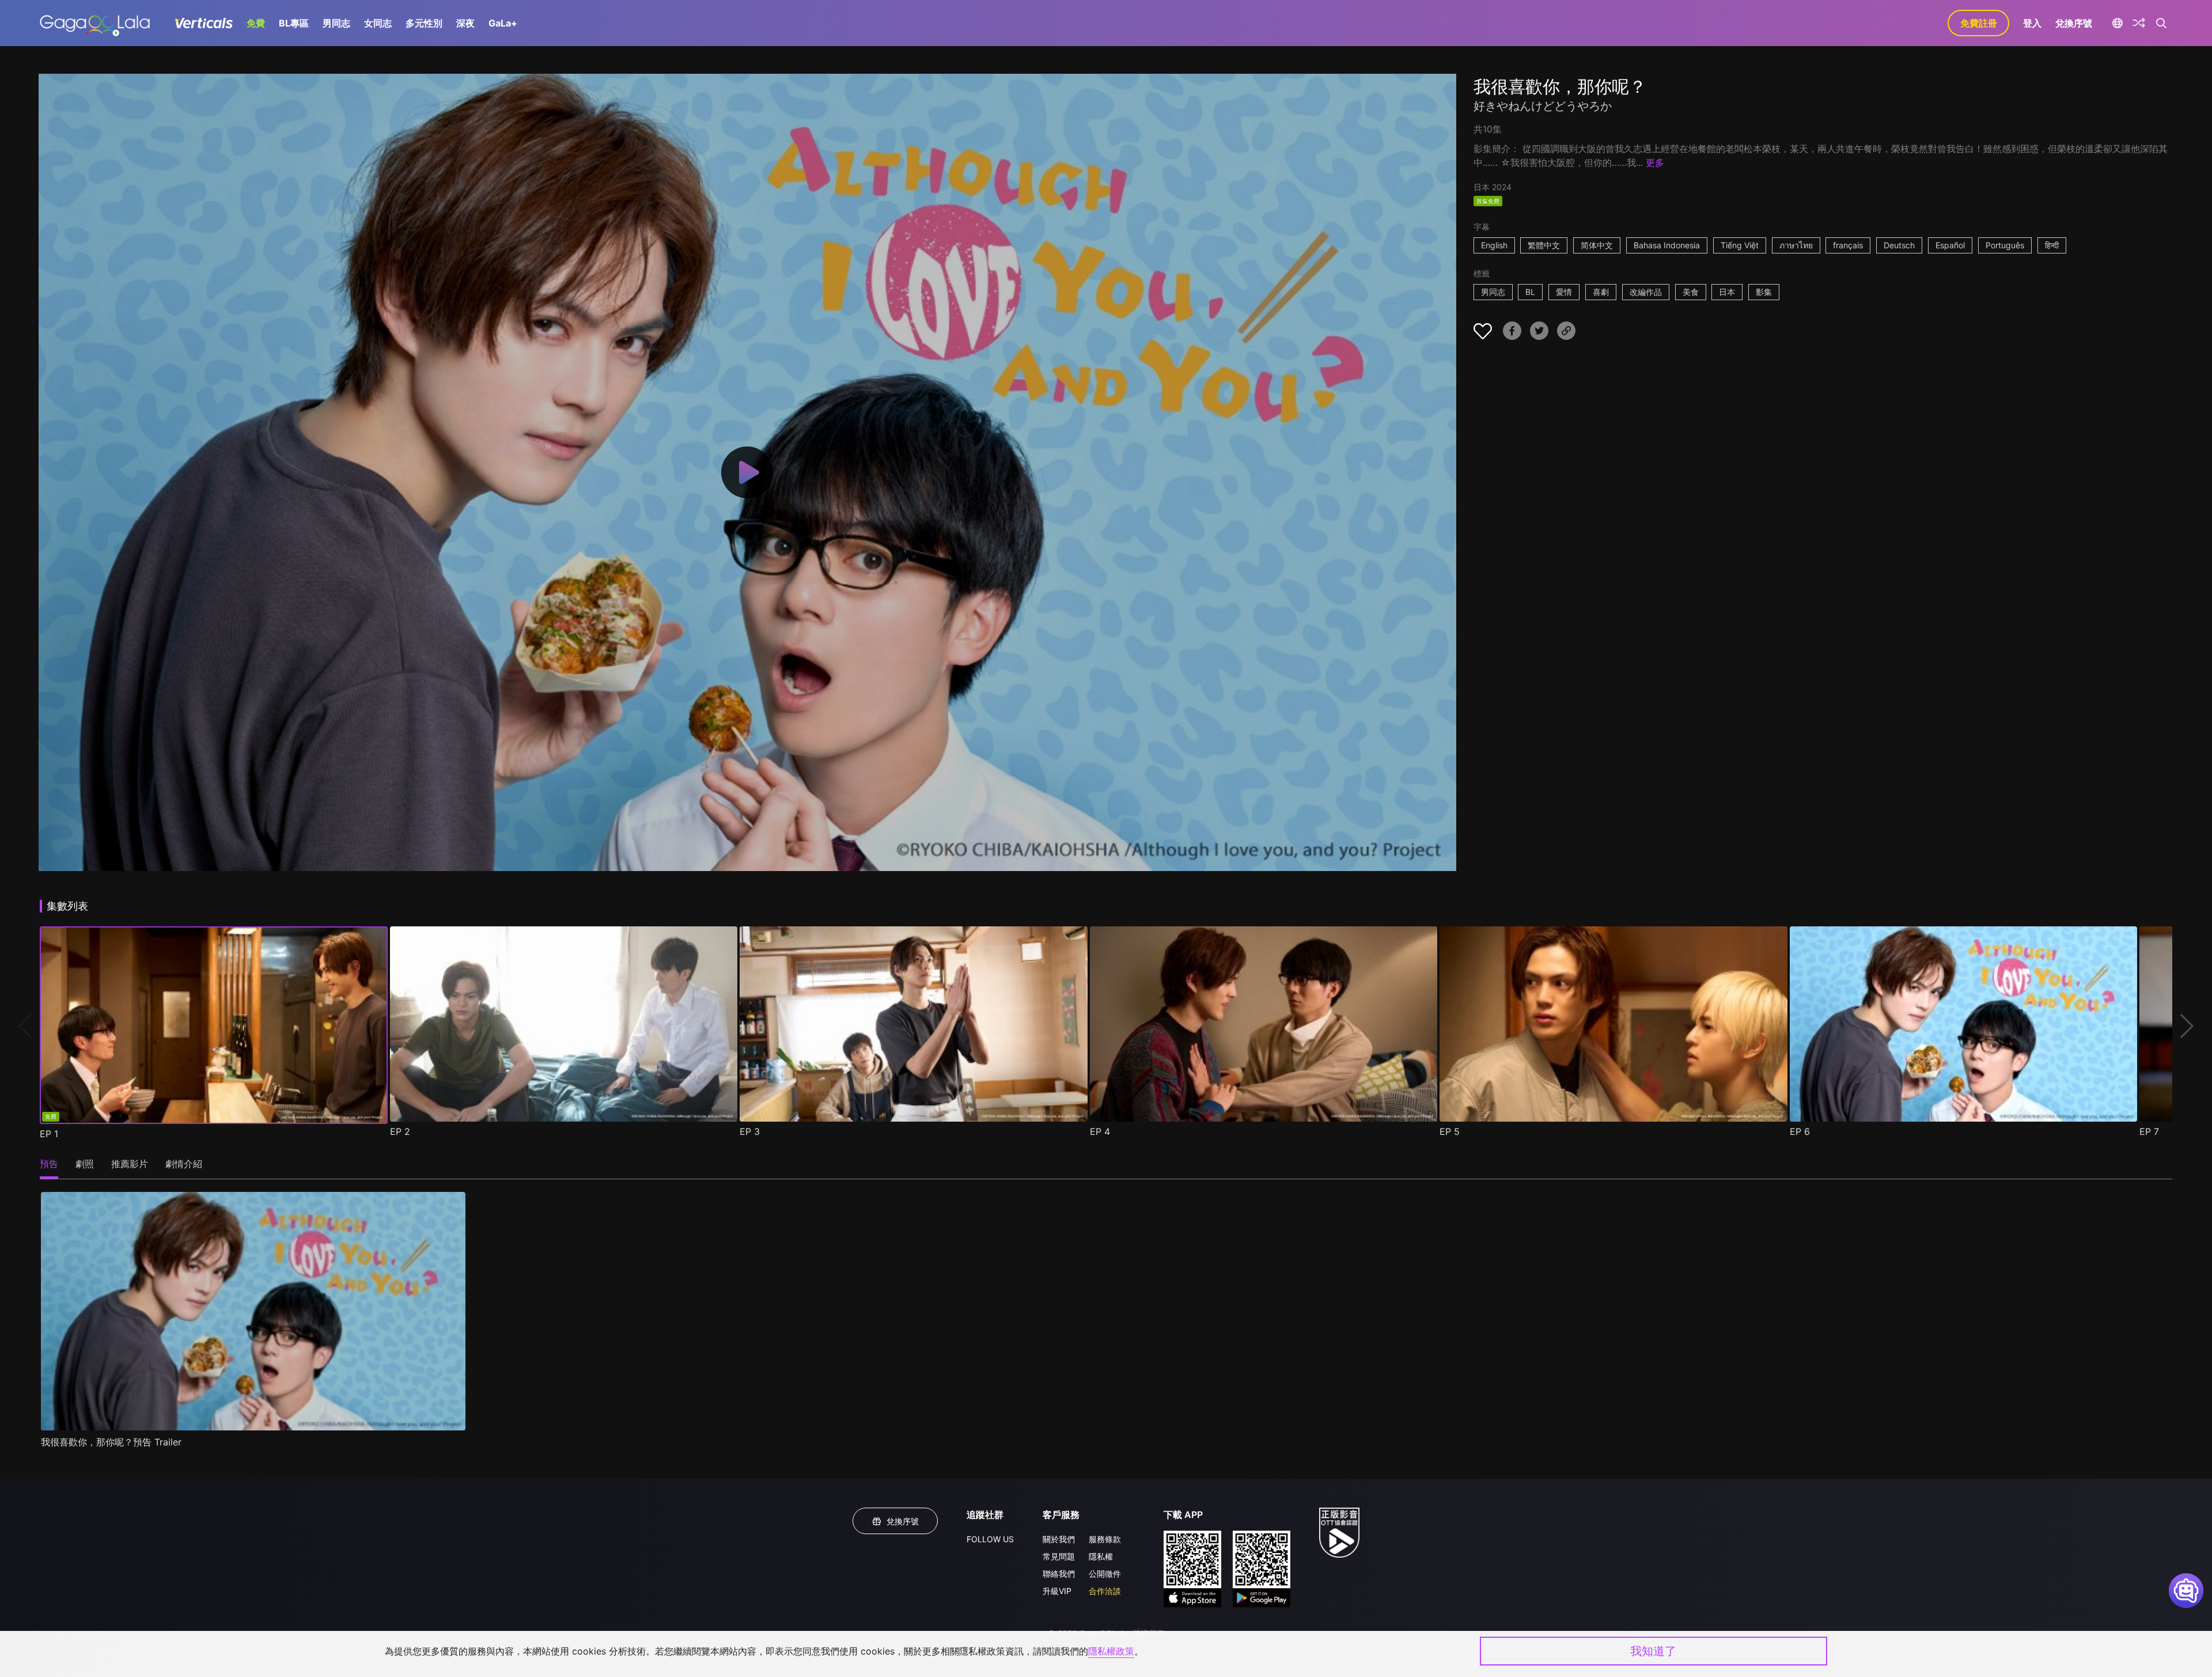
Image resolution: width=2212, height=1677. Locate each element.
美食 (1691, 292)
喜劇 (1601, 292)
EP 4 (1100, 1131)
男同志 (336, 23)
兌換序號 (2074, 23)
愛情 (1564, 292)
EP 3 (750, 1131)
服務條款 (1105, 1539)
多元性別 (424, 23)
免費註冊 (1979, 23)
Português (2005, 245)
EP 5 (1450, 1131)
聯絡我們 (1059, 1574)
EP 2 (400, 1131)
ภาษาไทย (1796, 245)
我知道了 (1653, 1651)
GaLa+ (503, 23)
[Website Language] (2117, 23)
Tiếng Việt (1740, 245)
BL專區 (294, 23)
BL (1530, 292)
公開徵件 (1105, 1574)
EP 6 (1800, 1131)
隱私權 (1101, 1556)
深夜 (465, 23)
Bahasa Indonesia (1667, 245)
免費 (256, 23)
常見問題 (1059, 1556)
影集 (1764, 292)
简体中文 (1597, 245)
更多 (1655, 162)
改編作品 (1646, 292)
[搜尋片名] (2161, 23)
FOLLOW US (990, 1539)
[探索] (2139, 23)
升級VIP (1057, 1591)
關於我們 (1059, 1539)
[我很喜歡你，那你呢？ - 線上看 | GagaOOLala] (95, 23)
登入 (2032, 23)
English (1494, 245)
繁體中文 (1544, 245)
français (1848, 245)
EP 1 (49, 1134)
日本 (1727, 292)
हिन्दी (2052, 245)
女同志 (378, 23)
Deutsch (1899, 245)
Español (1950, 245)
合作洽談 (1105, 1591)
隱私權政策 (1111, 1651)
